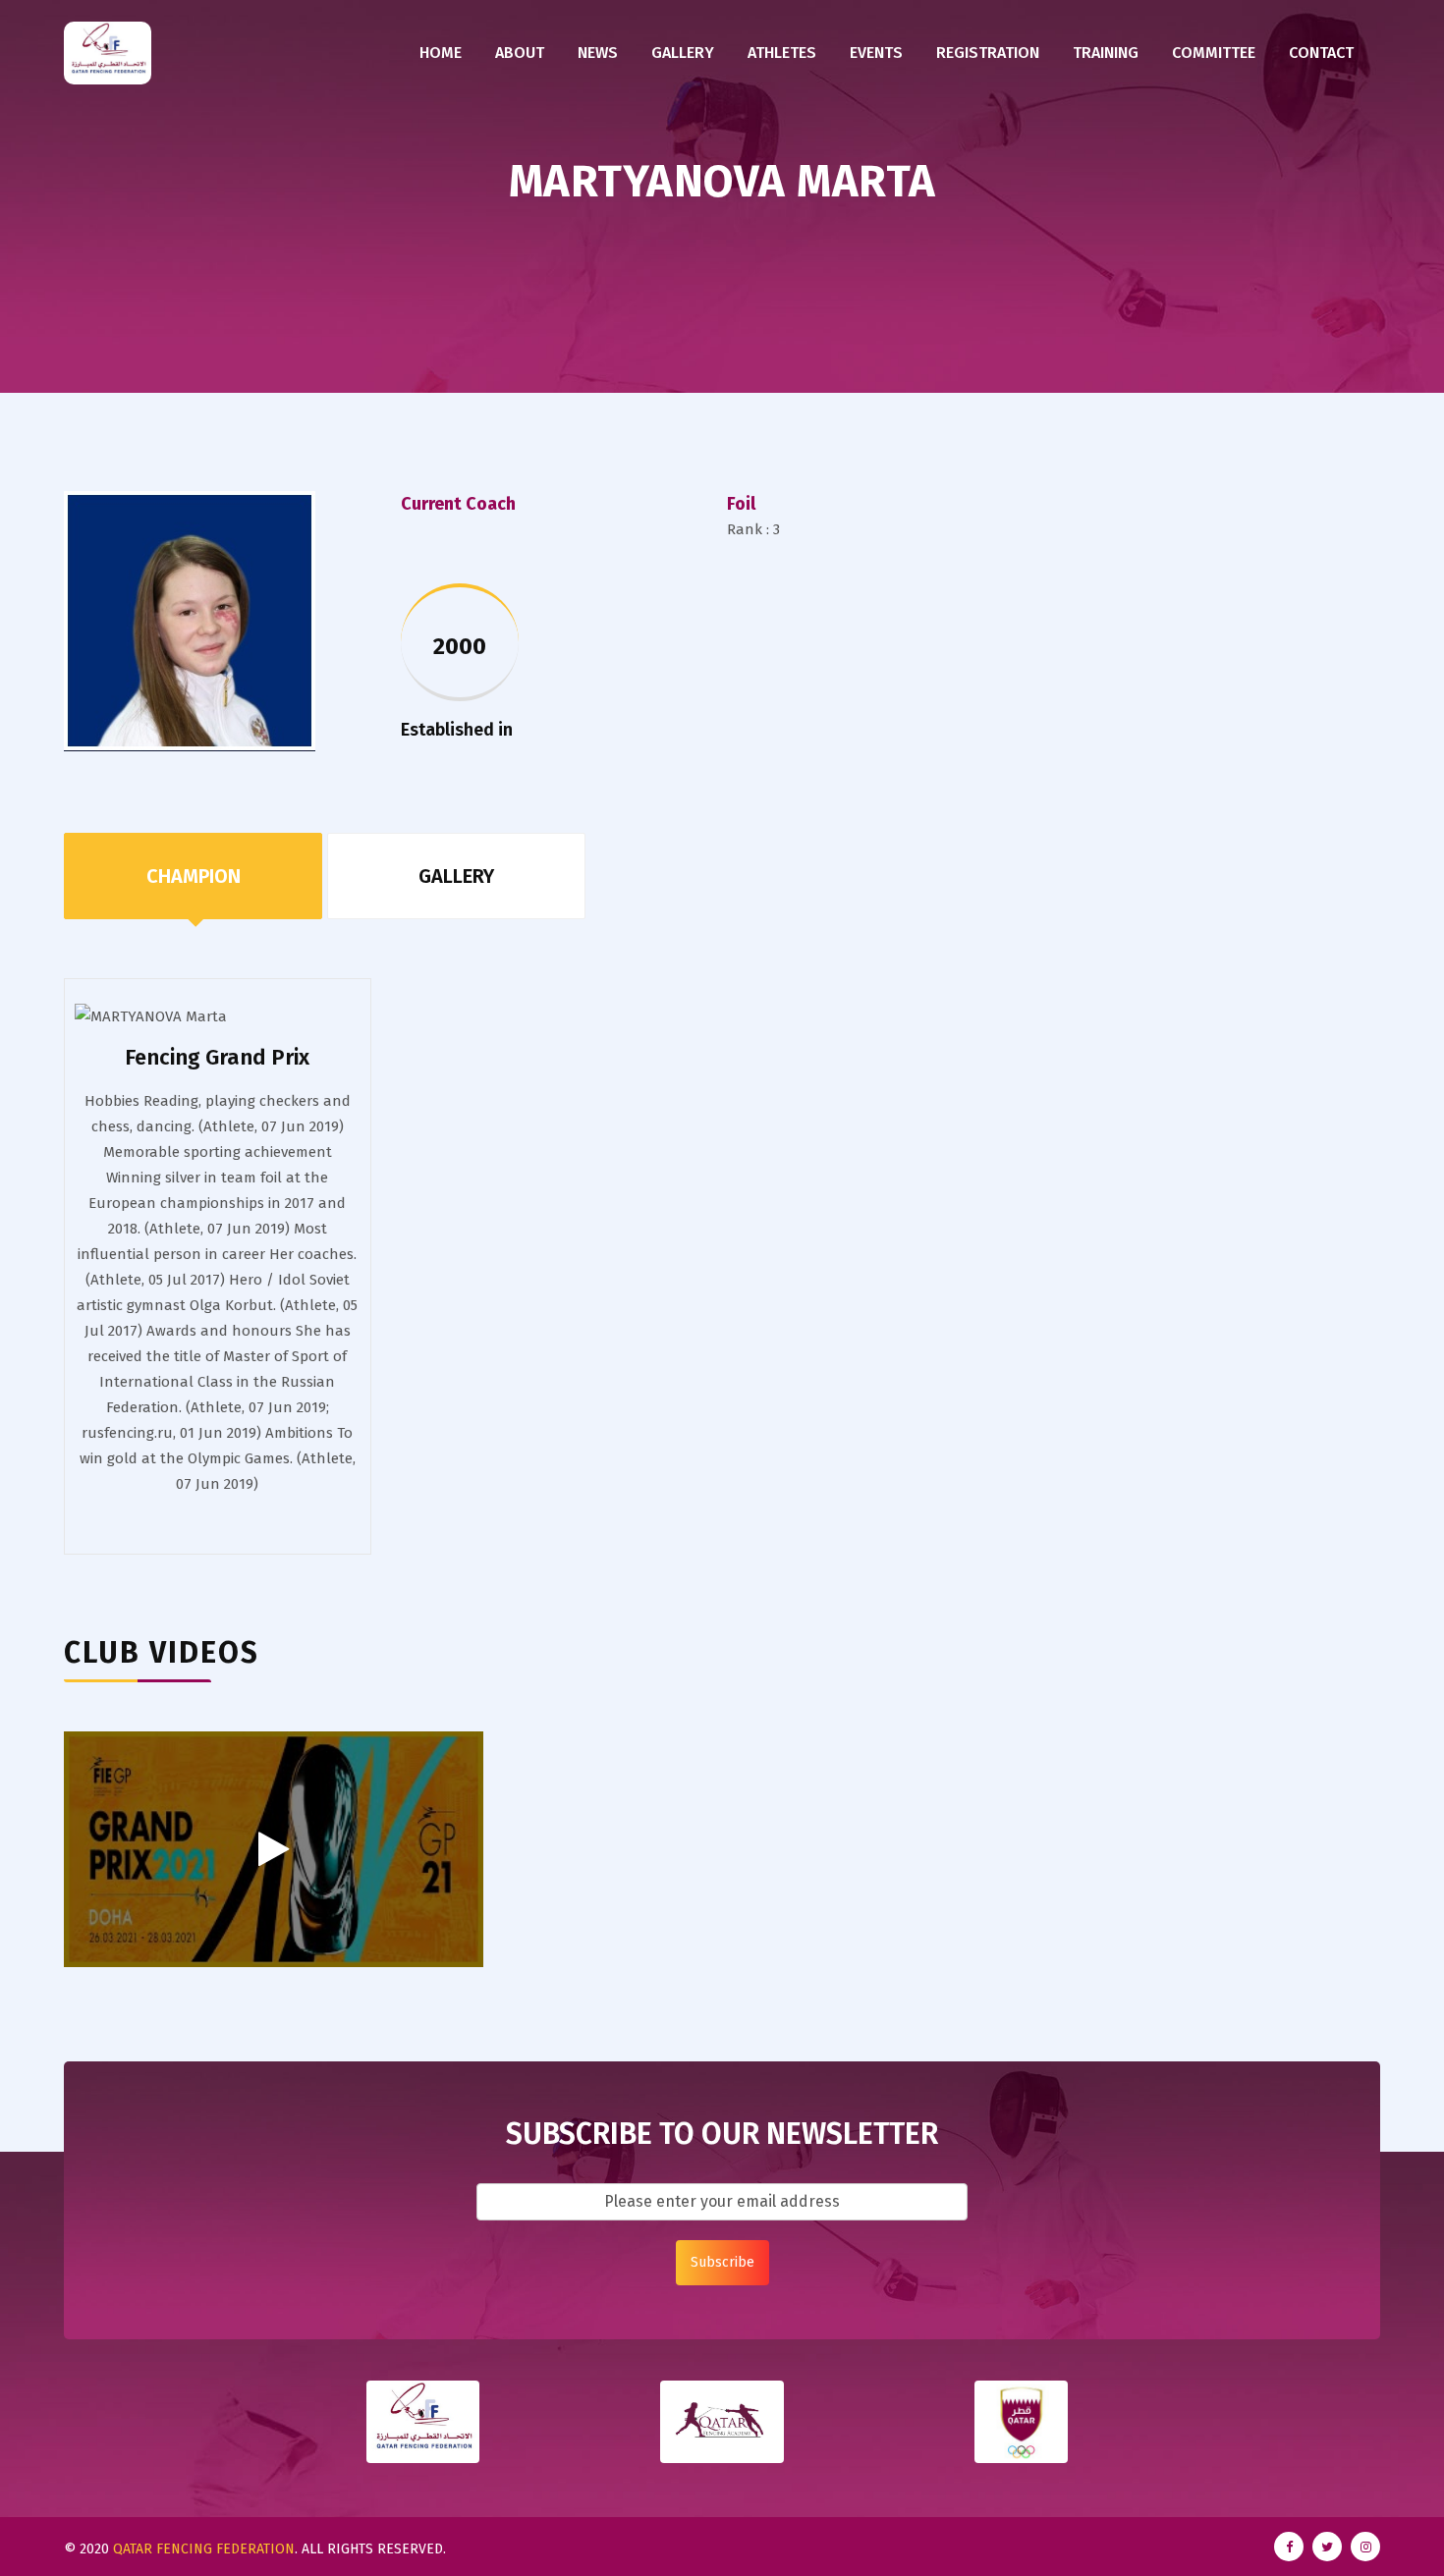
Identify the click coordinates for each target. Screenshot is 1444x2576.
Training (1106, 53)
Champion (194, 876)
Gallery (683, 53)
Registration (988, 53)
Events (876, 53)
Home (441, 53)
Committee (1214, 53)
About (520, 53)
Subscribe (722, 2262)
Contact (1321, 53)
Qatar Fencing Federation (204, 2549)
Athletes (782, 53)
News (598, 53)
